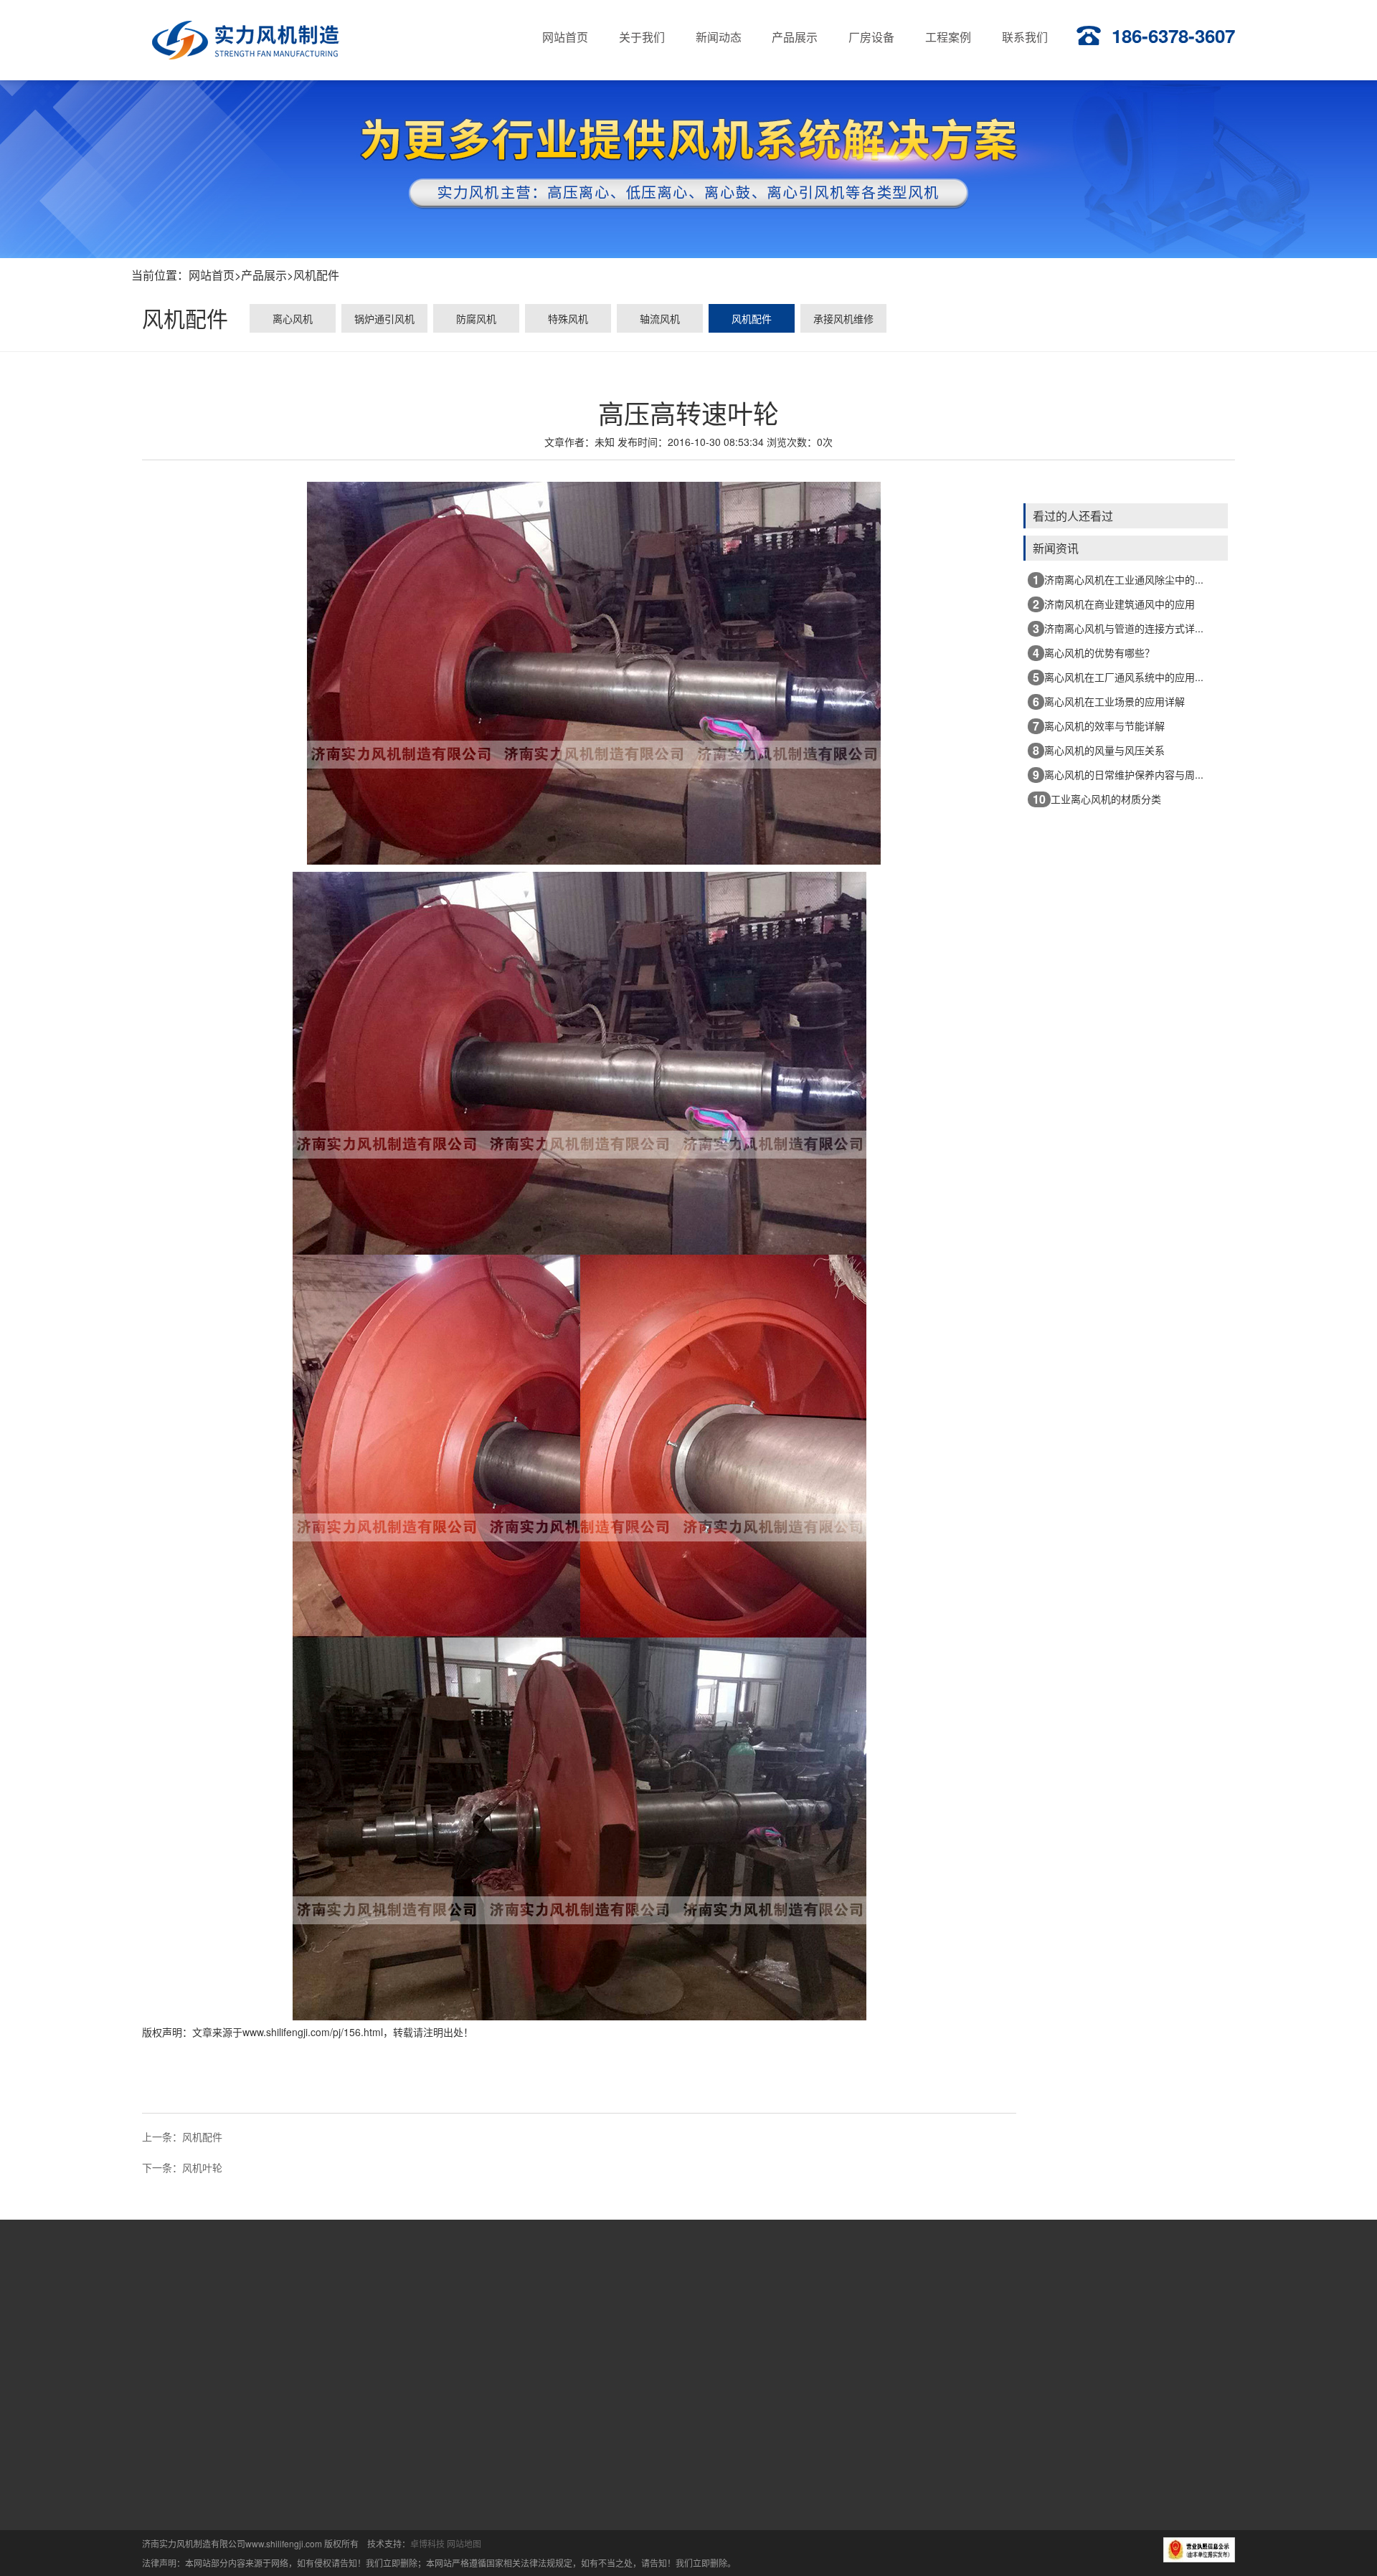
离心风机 (293, 318)
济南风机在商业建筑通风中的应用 (1114, 604)
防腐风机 (476, 318)
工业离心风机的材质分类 (1097, 799)
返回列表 (579, 2116)
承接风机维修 (843, 318)
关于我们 (593, 2306)
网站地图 (464, 2543)
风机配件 (316, 275)
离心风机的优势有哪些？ (1094, 653)
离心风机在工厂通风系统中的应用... (1118, 677)
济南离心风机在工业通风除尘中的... (1118, 580)
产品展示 (264, 275)
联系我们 (1055, 2306)
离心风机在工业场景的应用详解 (1109, 702)
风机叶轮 (202, 2167)
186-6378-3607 (1173, 35)
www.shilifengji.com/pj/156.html (313, 2032)
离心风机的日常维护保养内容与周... (1118, 775)
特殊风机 (568, 318)
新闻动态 (686, 2306)
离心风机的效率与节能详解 (1099, 726)
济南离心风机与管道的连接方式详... (1118, 628)
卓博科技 (427, 2543)
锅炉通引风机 (384, 318)
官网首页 (501, 2306)
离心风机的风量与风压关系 (1099, 750)
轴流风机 (660, 318)
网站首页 (212, 275)
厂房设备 (870, 2306)
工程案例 (962, 2306)
